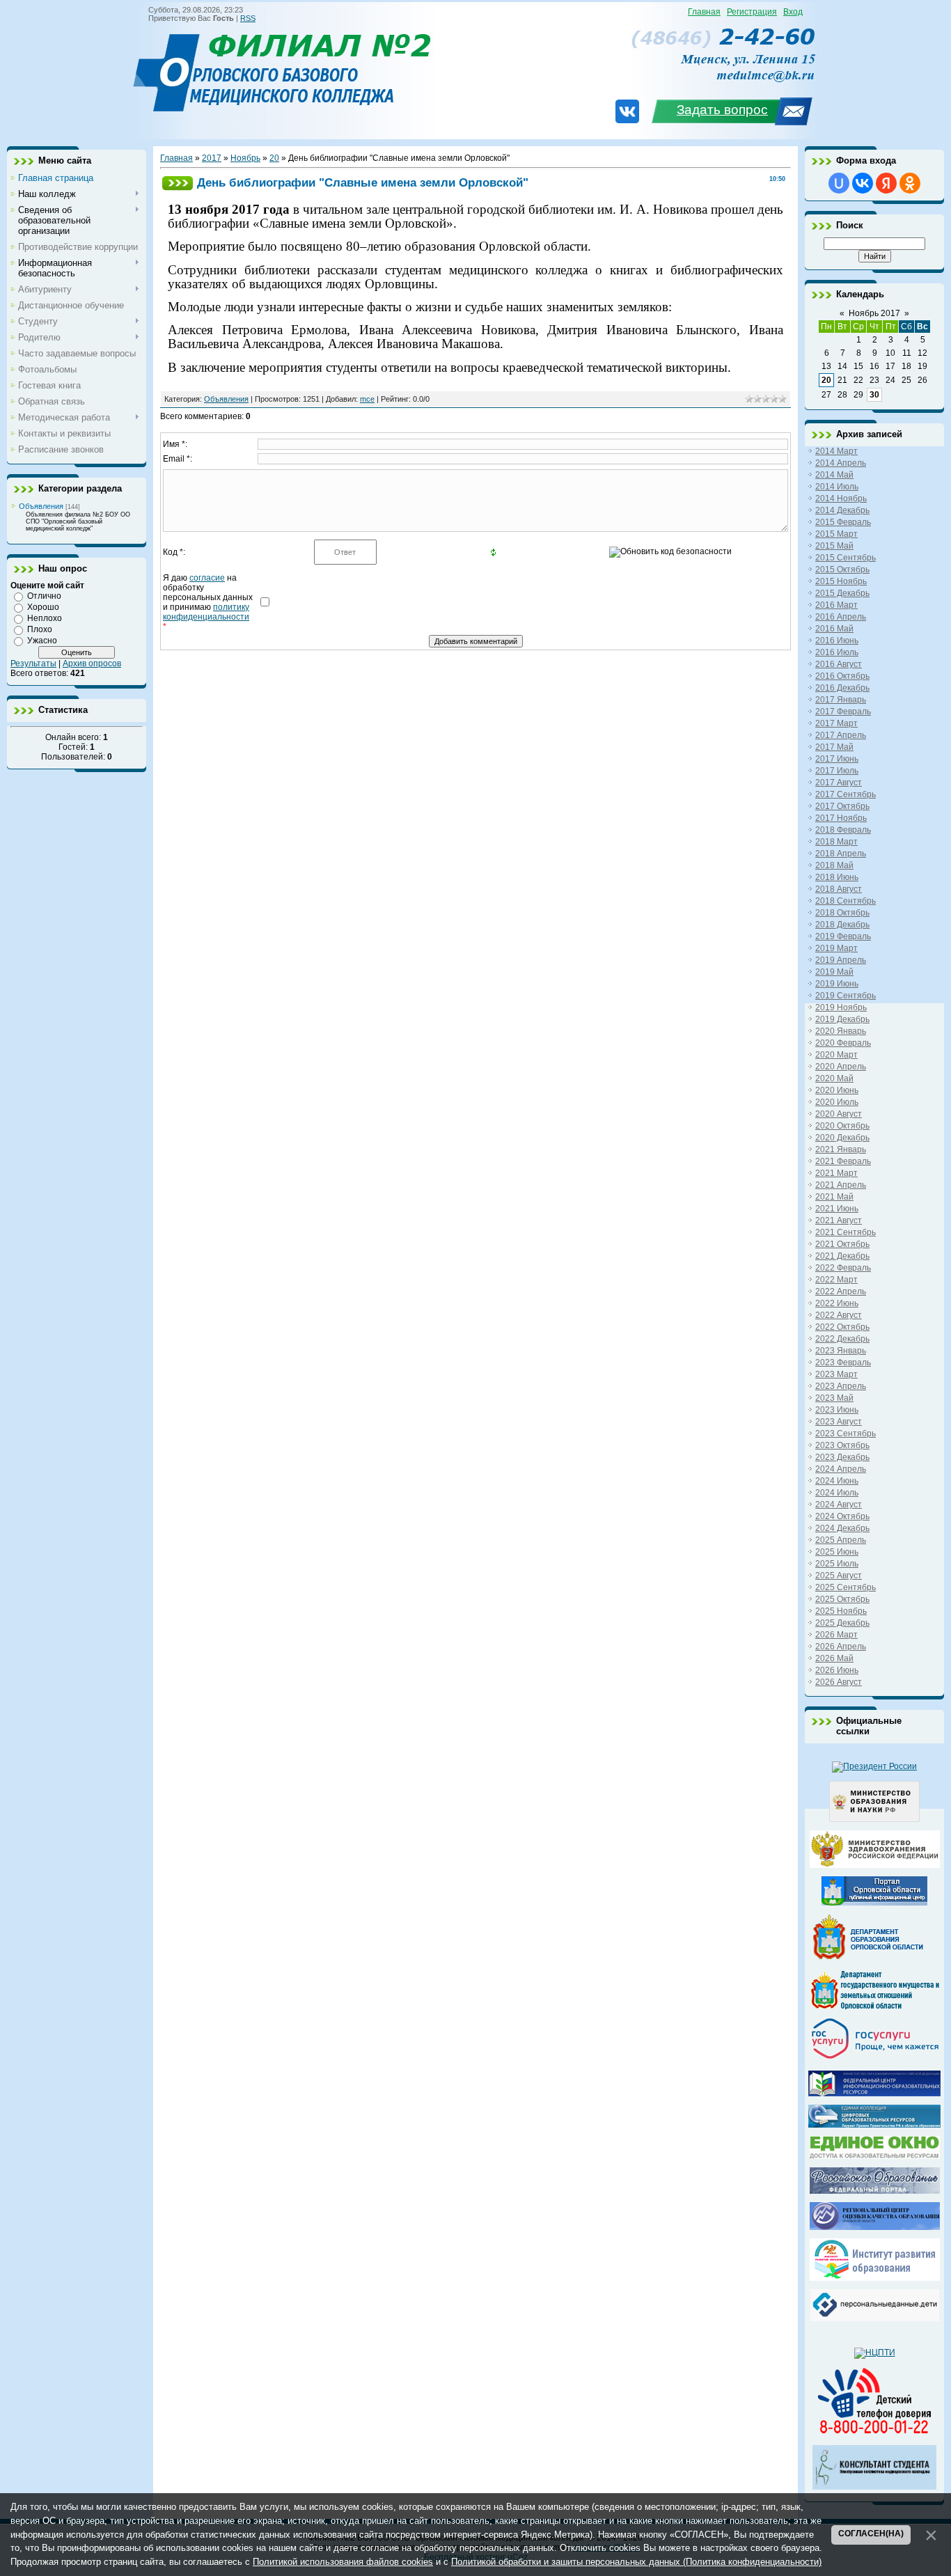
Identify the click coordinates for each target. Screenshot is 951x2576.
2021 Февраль (843, 1161)
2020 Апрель (841, 1067)
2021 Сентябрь (846, 1232)
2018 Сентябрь (846, 901)
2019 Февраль (843, 936)
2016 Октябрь (842, 676)
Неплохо (45, 618)
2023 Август (839, 1422)
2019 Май (834, 972)
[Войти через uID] (839, 183)
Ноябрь (245, 158)
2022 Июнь (837, 1303)
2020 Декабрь (842, 1138)
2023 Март (836, 1374)
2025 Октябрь (842, 1599)
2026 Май (834, 1658)
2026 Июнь (837, 1670)
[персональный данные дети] (875, 2318)
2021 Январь (841, 1149)
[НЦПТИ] (875, 2353)
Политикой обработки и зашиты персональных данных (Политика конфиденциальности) (636, 2562)
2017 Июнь (837, 759)
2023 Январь (841, 1351)
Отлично (44, 596)
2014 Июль (837, 487)
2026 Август (839, 1682)
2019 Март (836, 948)
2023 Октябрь (842, 1445)
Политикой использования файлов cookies (343, 2562)
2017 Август (839, 783)
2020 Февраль (843, 1043)
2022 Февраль (843, 1268)
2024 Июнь (837, 1481)
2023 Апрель (841, 1386)
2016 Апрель (841, 617)
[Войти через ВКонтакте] (863, 183)
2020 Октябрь (842, 1126)
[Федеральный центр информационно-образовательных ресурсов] (874, 2094)
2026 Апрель (841, 1647)
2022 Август (839, 1315)
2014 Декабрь (842, 510)
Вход (793, 12)
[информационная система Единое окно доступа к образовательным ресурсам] (875, 2156)
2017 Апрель (841, 735)
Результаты (33, 663)
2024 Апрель (841, 1469)
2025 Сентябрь (846, 1587)
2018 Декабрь (842, 925)
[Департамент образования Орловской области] (874, 1959)
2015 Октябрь (842, 570)
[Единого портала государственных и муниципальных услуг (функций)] (875, 2059)
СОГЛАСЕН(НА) (871, 2534)
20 (274, 158)
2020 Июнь (837, 1090)
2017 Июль (837, 771)
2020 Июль (837, 1102)
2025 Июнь (837, 1552)
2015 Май (834, 546)
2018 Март (836, 842)
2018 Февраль (843, 830)
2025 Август (839, 1576)
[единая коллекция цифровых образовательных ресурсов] (874, 2125)
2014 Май (834, 475)
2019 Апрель (841, 960)
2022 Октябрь (842, 1327)
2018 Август (839, 889)
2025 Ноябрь (841, 1611)
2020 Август (839, 1114)
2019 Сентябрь (846, 996)
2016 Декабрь (842, 688)
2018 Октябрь (842, 913)
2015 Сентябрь (846, 558)
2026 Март (836, 1635)
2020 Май (834, 1078)
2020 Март (836, 1055)
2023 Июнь (837, 1410)
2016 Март (836, 605)
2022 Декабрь (842, 1339)
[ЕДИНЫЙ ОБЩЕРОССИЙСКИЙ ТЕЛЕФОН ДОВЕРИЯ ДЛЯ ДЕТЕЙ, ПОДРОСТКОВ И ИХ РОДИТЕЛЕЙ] (874, 2434)
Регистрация (752, 12)
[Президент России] (874, 1766)
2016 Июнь (837, 641)
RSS (248, 18)
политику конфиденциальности (206, 612)
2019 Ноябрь (841, 1007)
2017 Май (834, 747)
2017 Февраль (843, 712)
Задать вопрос (722, 110)
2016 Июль (837, 652)
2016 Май (834, 629)
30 (874, 395)
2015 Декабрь (842, 593)
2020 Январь (841, 1031)
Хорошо (43, 607)
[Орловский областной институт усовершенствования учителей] (875, 2278)
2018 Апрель (841, 854)
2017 (212, 158)
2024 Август (839, 1505)
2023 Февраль (843, 1362)
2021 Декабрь (842, 1256)
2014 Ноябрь (841, 498)
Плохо (40, 629)
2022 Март (836, 1280)
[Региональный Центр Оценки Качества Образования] (875, 2227)
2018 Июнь (837, 877)
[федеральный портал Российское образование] (875, 2191)
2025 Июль (837, 1564)
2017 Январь (841, 700)
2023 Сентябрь (846, 1434)
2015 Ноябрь (841, 581)
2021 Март (836, 1173)
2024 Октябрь (842, 1516)
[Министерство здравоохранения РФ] (875, 1865)
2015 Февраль (843, 522)
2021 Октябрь (842, 1244)
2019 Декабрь (842, 1019)
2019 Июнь (837, 984)
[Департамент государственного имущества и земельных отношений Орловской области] (875, 2006)
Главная (704, 12)
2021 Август (839, 1220)
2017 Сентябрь (846, 794)
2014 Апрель (841, 463)
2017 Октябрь (842, 806)
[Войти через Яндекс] (886, 183)
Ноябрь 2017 (874, 313)
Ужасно (42, 641)
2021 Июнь (837, 1209)
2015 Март (836, 534)
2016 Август (839, 664)
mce (367, 399)
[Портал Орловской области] (874, 1903)
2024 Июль (837, 1493)
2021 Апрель (841, 1185)
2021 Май (834, 1197)
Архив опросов (92, 663)
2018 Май (834, 865)
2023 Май (834, 1398)
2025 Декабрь (842, 1623)
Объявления (41, 506)
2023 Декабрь (842, 1457)
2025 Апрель (841, 1540)
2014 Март (836, 451)
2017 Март (836, 723)
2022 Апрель (841, 1291)
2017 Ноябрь (841, 818)
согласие (207, 578)
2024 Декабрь (842, 1528)
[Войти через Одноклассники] (910, 183)
